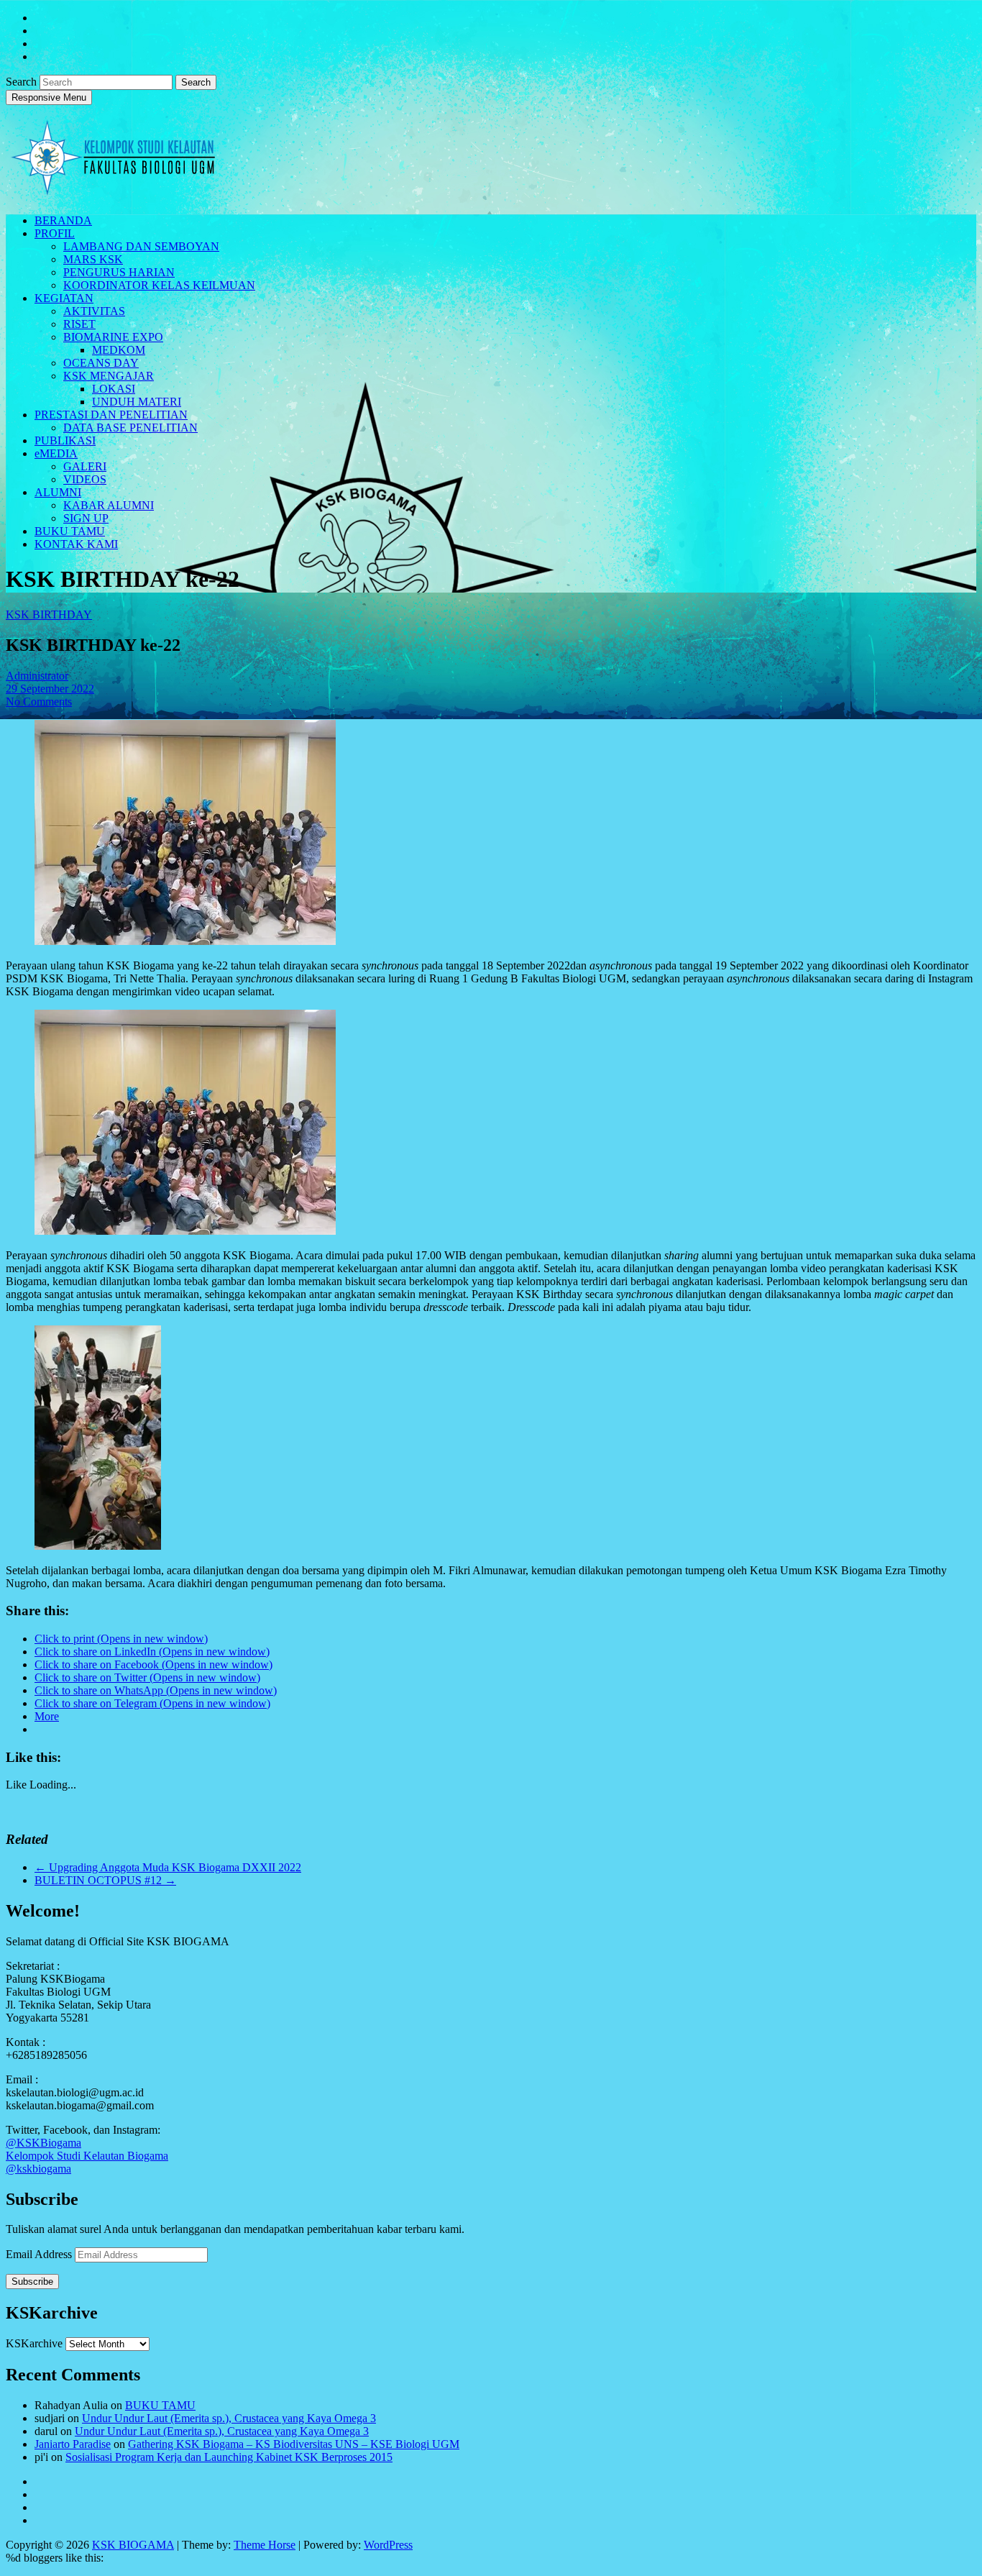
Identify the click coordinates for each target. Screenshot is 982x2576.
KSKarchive (34, 2343)
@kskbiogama (38, 2169)
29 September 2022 (50, 689)
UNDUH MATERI (137, 402)
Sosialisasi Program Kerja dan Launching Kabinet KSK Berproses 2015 (229, 2457)
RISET (79, 324)
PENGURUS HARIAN (119, 272)
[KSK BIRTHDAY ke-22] (185, 941)
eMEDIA (56, 453)
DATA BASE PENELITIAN (130, 428)
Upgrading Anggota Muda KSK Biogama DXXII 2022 (168, 1867)
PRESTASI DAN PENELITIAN (111, 415)
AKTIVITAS (94, 311)
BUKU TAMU (70, 531)
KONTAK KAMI (76, 544)
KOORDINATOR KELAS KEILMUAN (159, 285)
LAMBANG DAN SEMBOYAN (141, 246)
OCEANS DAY (101, 363)
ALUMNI (58, 492)
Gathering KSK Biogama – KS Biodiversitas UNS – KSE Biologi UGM (294, 2444)
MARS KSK (93, 259)
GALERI (85, 466)
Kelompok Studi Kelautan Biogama (87, 2156)
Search (23, 82)
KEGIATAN (64, 298)
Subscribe (32, 2282)
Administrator (37, 676)
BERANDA (63, 220)
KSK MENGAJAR (109, 376)
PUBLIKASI (65, 440)
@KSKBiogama (43, 2143)
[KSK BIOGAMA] (114, 190)
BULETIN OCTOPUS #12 (105, 1880)
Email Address (40, 2254)
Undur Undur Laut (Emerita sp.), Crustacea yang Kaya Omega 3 (229, 2418)
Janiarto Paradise (73, 2444)
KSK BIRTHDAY (49, 615)
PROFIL (55, 233)
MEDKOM (119, 350)
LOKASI (114, 389)
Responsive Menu (49, 97)
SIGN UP (86, 518)
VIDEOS (85, 479)
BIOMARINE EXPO (113, 337)
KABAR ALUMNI (109, 505)
